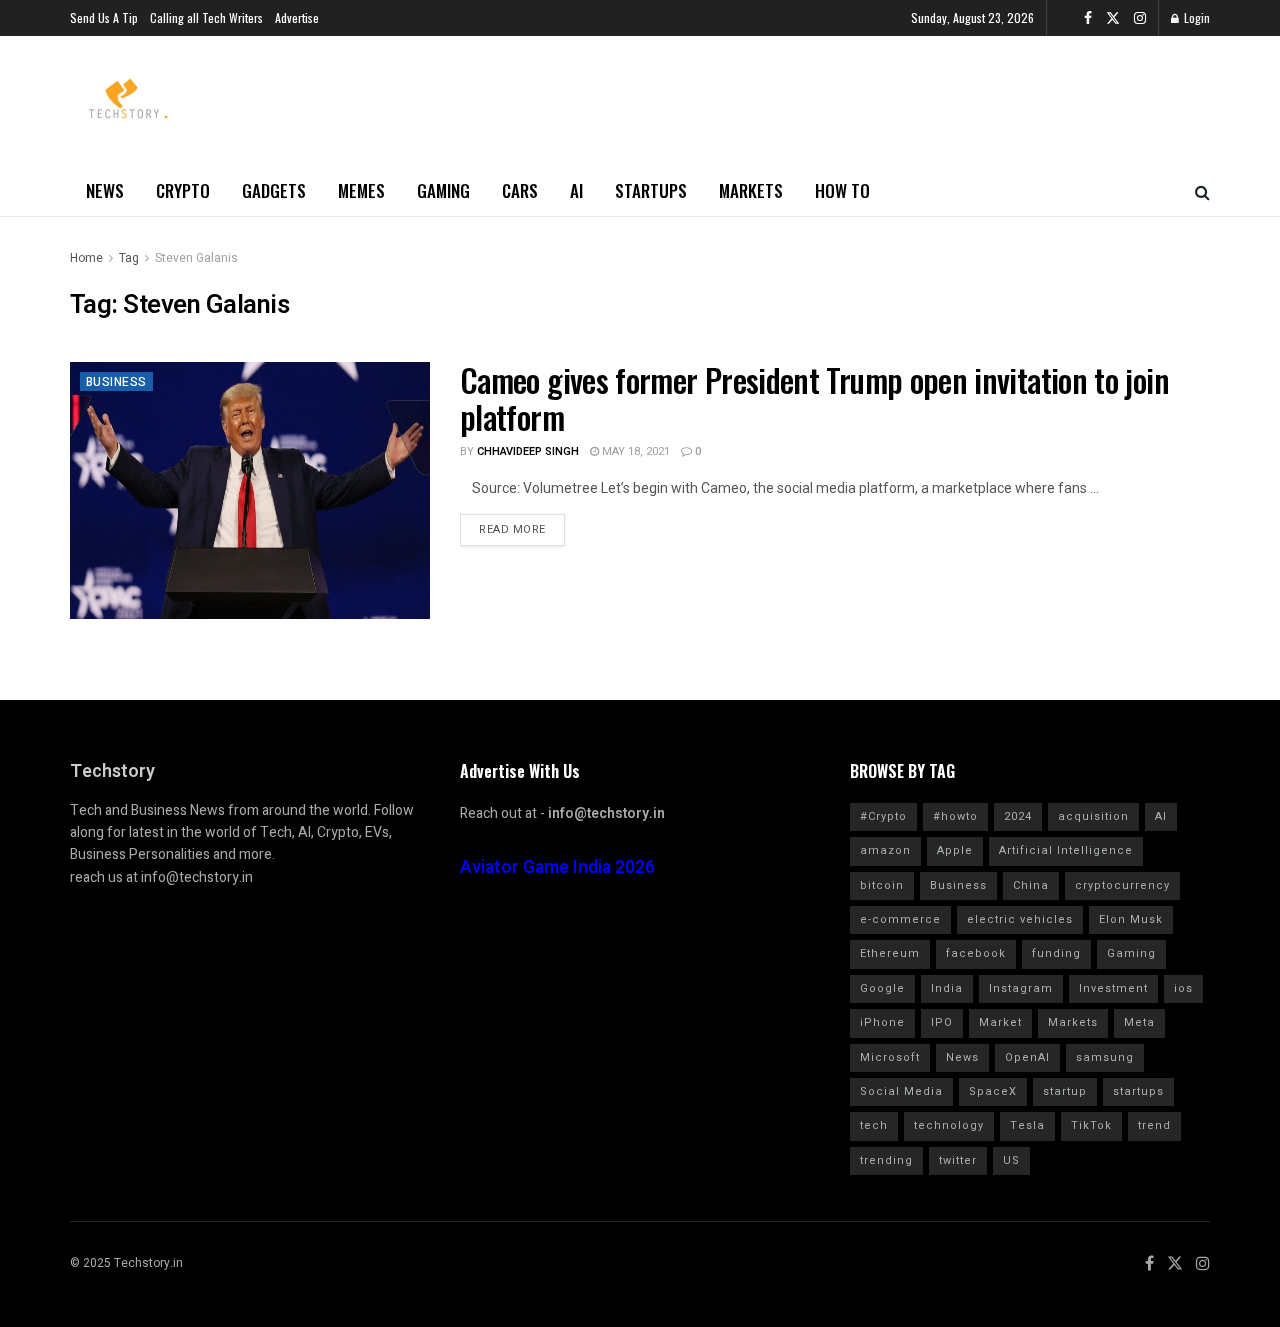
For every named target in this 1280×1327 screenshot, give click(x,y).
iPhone (882, 1022)
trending (886, 1160)
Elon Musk (1131, 919)
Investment (1113, 988)
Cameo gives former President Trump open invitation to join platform (814, 398)
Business (116, 382)
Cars (520, 190)
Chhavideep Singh (528, 451)
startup (1065, 1091)
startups (1138, 1091)
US (1011, 1160)
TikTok (1091, 1125)
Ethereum (890, 953)
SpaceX (993, 1091)
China (1031, 885)
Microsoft (890, 1057)
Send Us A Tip (104, 17)
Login (1195, 17)
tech (874, 1125)
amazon (885, 850)
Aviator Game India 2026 (557, 867)
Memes (361, 190)
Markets (751, 190)
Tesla (1027, 1125)
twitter (958, 1160)
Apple (955, 850)
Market (1000, 1022)
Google (882, 988)
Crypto (183, 190)
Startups (651, 190)
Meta (1139, 1022)
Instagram (1021, 988)
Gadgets (274, 190)
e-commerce (900, 919)
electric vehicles (1020, 919)
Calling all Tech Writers (206, 17)
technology (949, 1125)
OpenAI (1027, 1057)
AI (576, 190)
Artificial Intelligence (1066, 850)
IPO (942, 1022)
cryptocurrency (1122, 885)
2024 (1018, 816)
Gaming (443, 190)
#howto (955, 816)
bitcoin (882, 885)
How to (842, 190)
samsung (1105, 1057)
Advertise (297, 17)
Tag (129, 258)
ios (1183, 988)
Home (86, 258)
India (947, 988)
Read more (512, 529)
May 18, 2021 (634, 451)
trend (1154, 1125)
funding (1056, 953)
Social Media (901, 1091)
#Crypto (883, 816)
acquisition (1093, 816)
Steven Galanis (196, 258)
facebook (976, 953)
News (105, 190)
